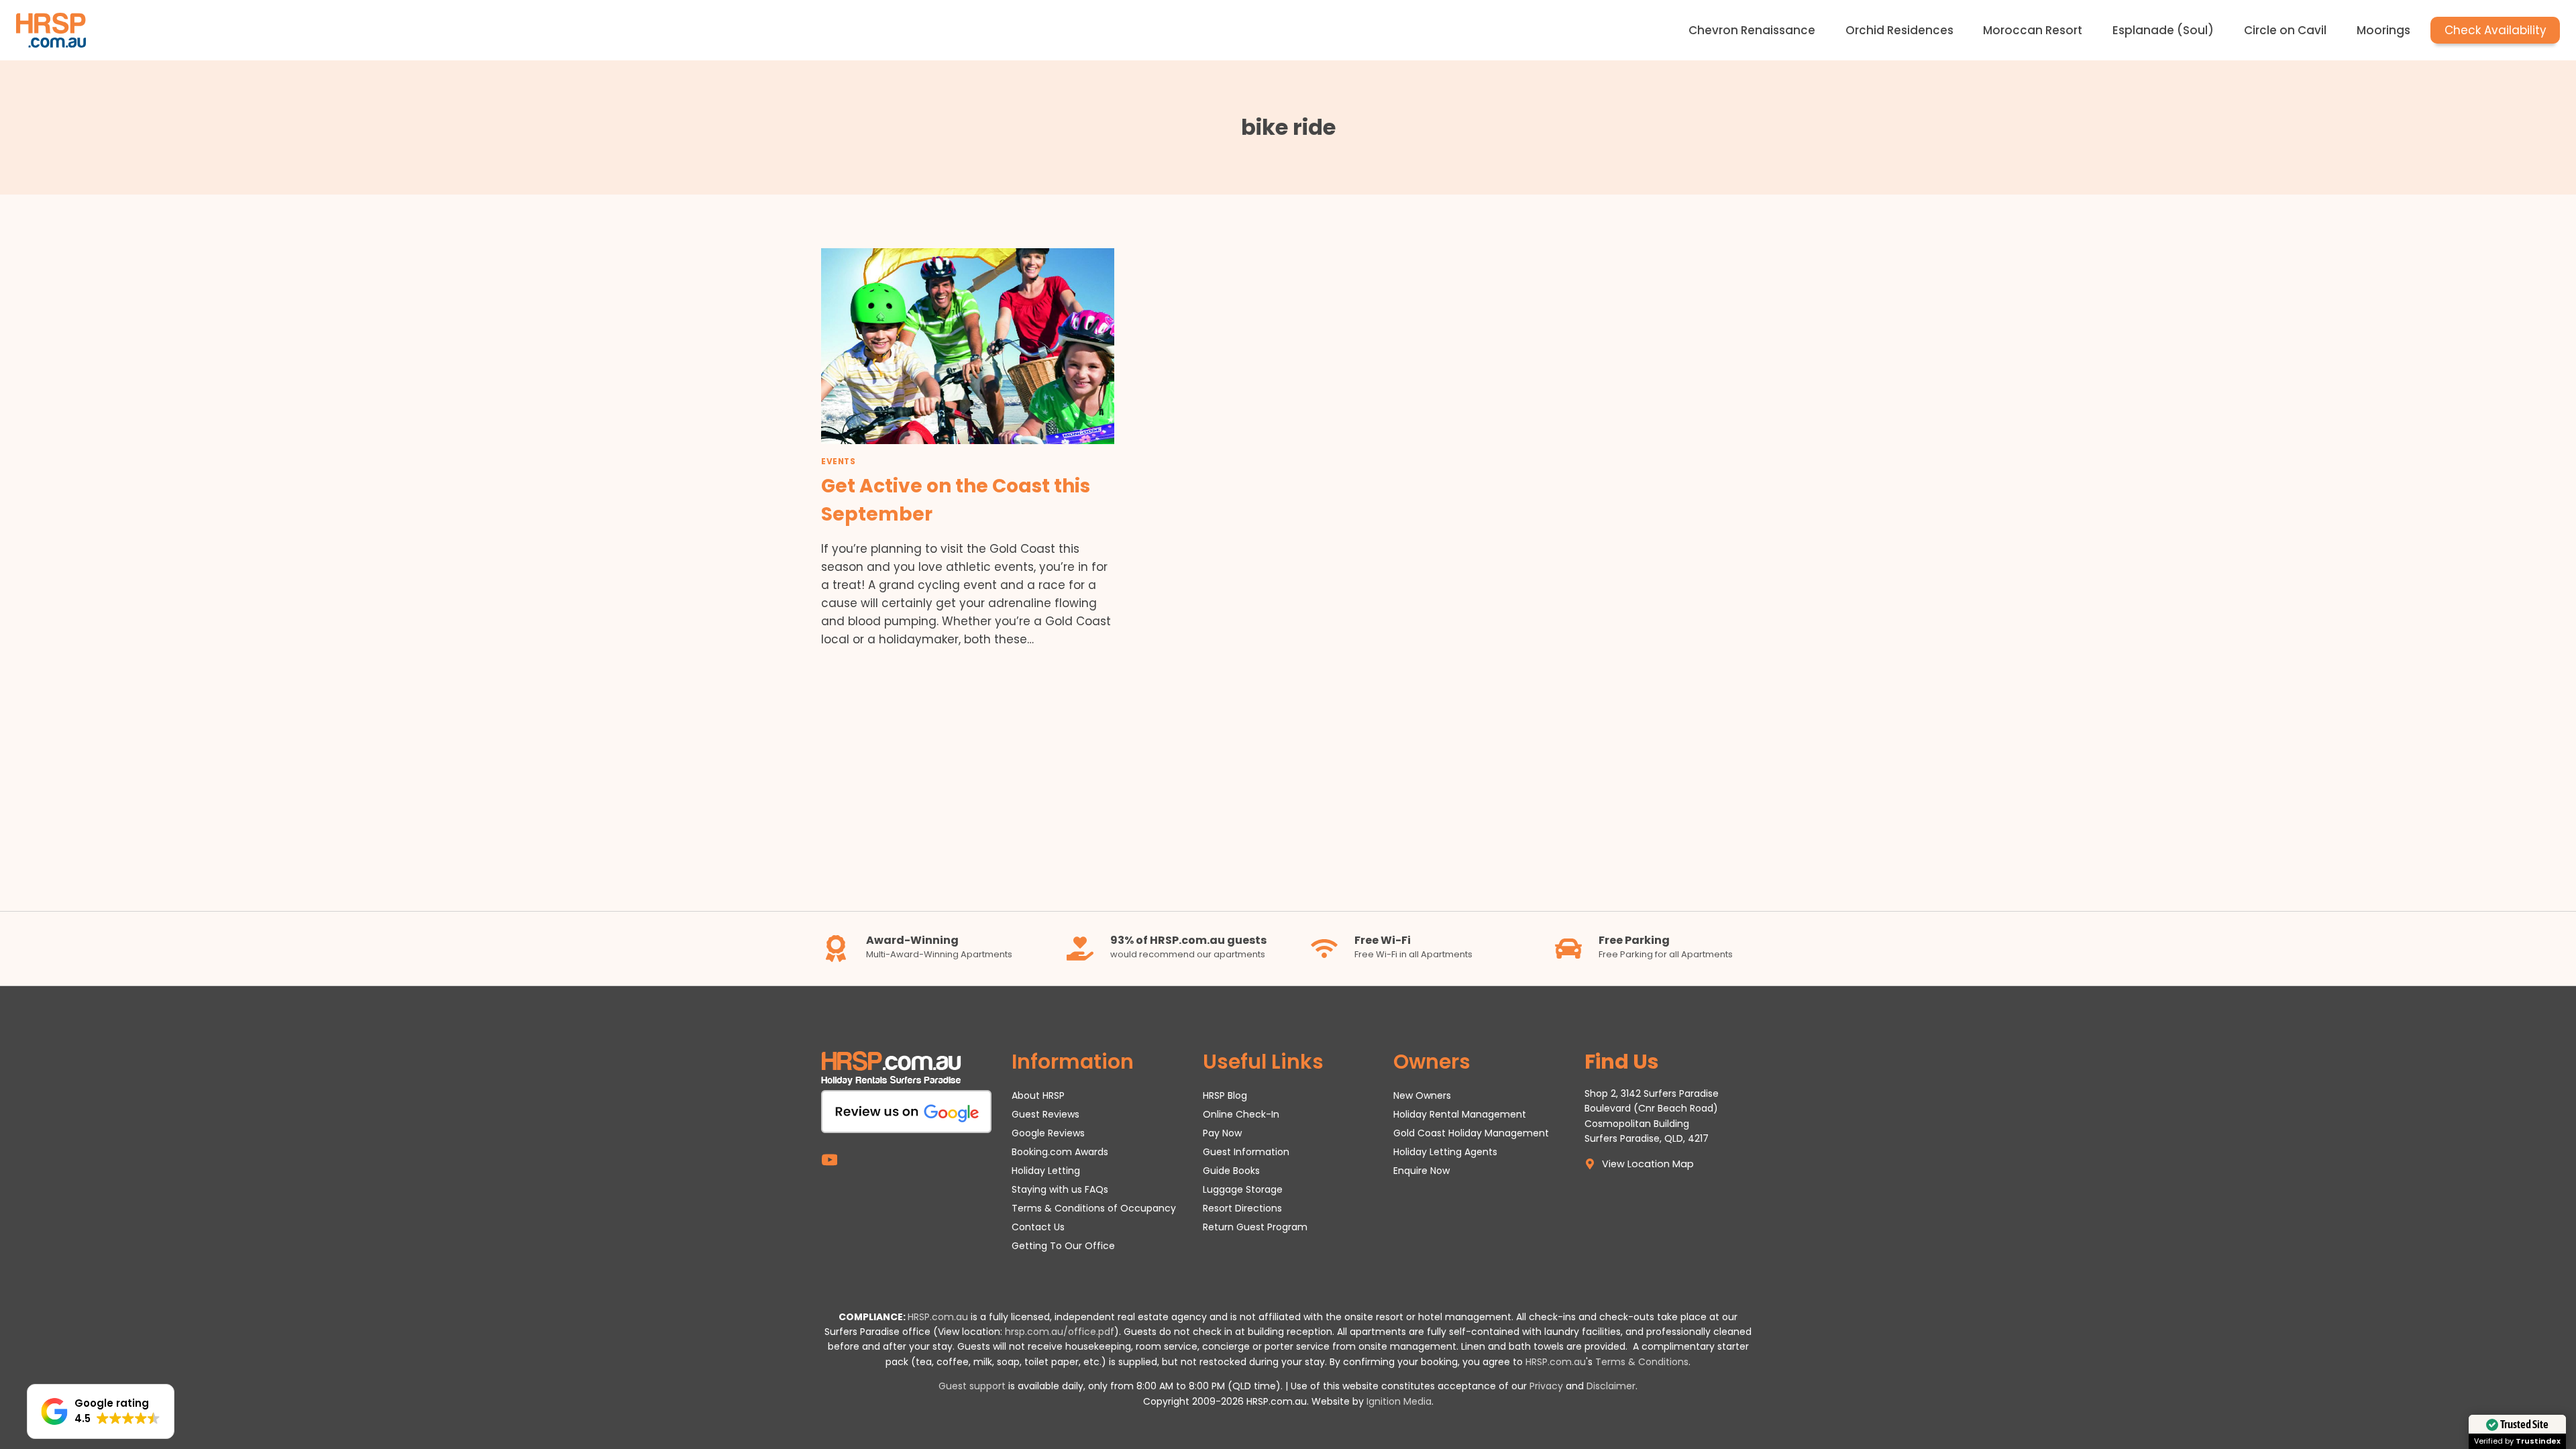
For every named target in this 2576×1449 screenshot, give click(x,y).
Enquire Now (1421, 1171)
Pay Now (1222, 1133)
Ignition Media (1399, 1401)
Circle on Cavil (2285, 30)
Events (839, 462)
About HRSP (1038, 1095)
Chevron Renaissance (1752, 30)
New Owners (1422, 1095)
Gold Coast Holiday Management (1471, 1133)
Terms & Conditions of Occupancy (1094, 1208)
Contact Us (1038, 1227)
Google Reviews (1048, 1133)
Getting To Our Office (1063, 1246)
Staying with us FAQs (1060, 1189)
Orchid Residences (1899, 30)
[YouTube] (829, 1160)
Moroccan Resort (2033, 30)
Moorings (2383, 30)
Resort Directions (1242, 1208)
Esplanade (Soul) (2163, 30)
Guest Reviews (1045, 1114)
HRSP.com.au (938, 1317)
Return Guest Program (1255, 1227)
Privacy (1546, 1386)
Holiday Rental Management (1460, 1114)
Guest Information (1246, 1152)
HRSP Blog (1225, 1095)
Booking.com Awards (1060, 1152)
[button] (101, 1411)
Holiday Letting (1046, 1171)
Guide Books (1231, 1171)
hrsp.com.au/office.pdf (1060, 1332)
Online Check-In (1241, 1114)
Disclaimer (1611, 1386)
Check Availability (2495, 30)
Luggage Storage (1243, 1189)
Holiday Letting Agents (1445, 1152)
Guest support (972, 1386)
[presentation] (968, 346)
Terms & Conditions (1642, 1362)
